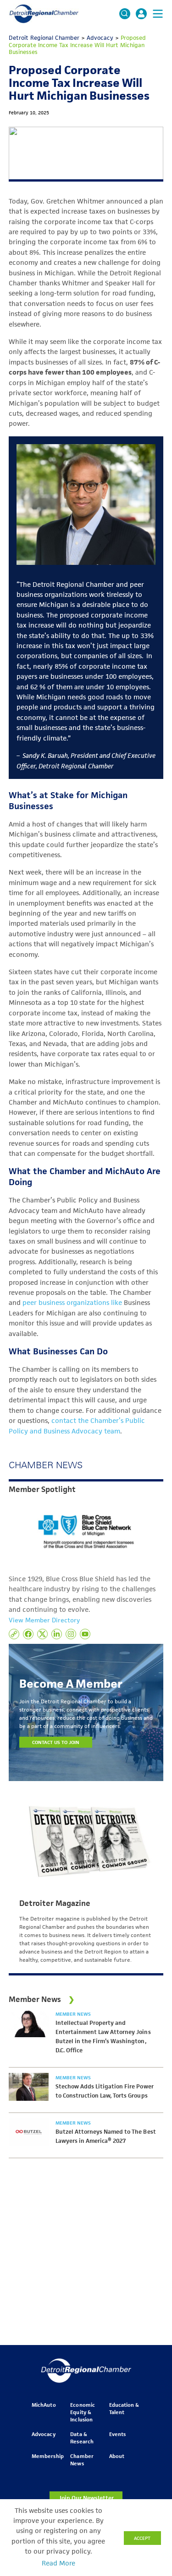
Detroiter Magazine (55, 1903)
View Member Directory (44, 1620)
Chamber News (82, 2460)
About (117, 2456)
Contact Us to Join (56, 1742)
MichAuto (44, 2405)
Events (117, 2434)
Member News (73, 2014)
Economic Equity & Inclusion (82, 2412)
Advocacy (43, 2434)
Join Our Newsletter (86, 2498)
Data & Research (82, 2438)
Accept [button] (142, 2538)
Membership (47, 2456)
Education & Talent (124, 2408)
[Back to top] (150, 2407)
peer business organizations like (73, 1303)
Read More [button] (58, 2563)
